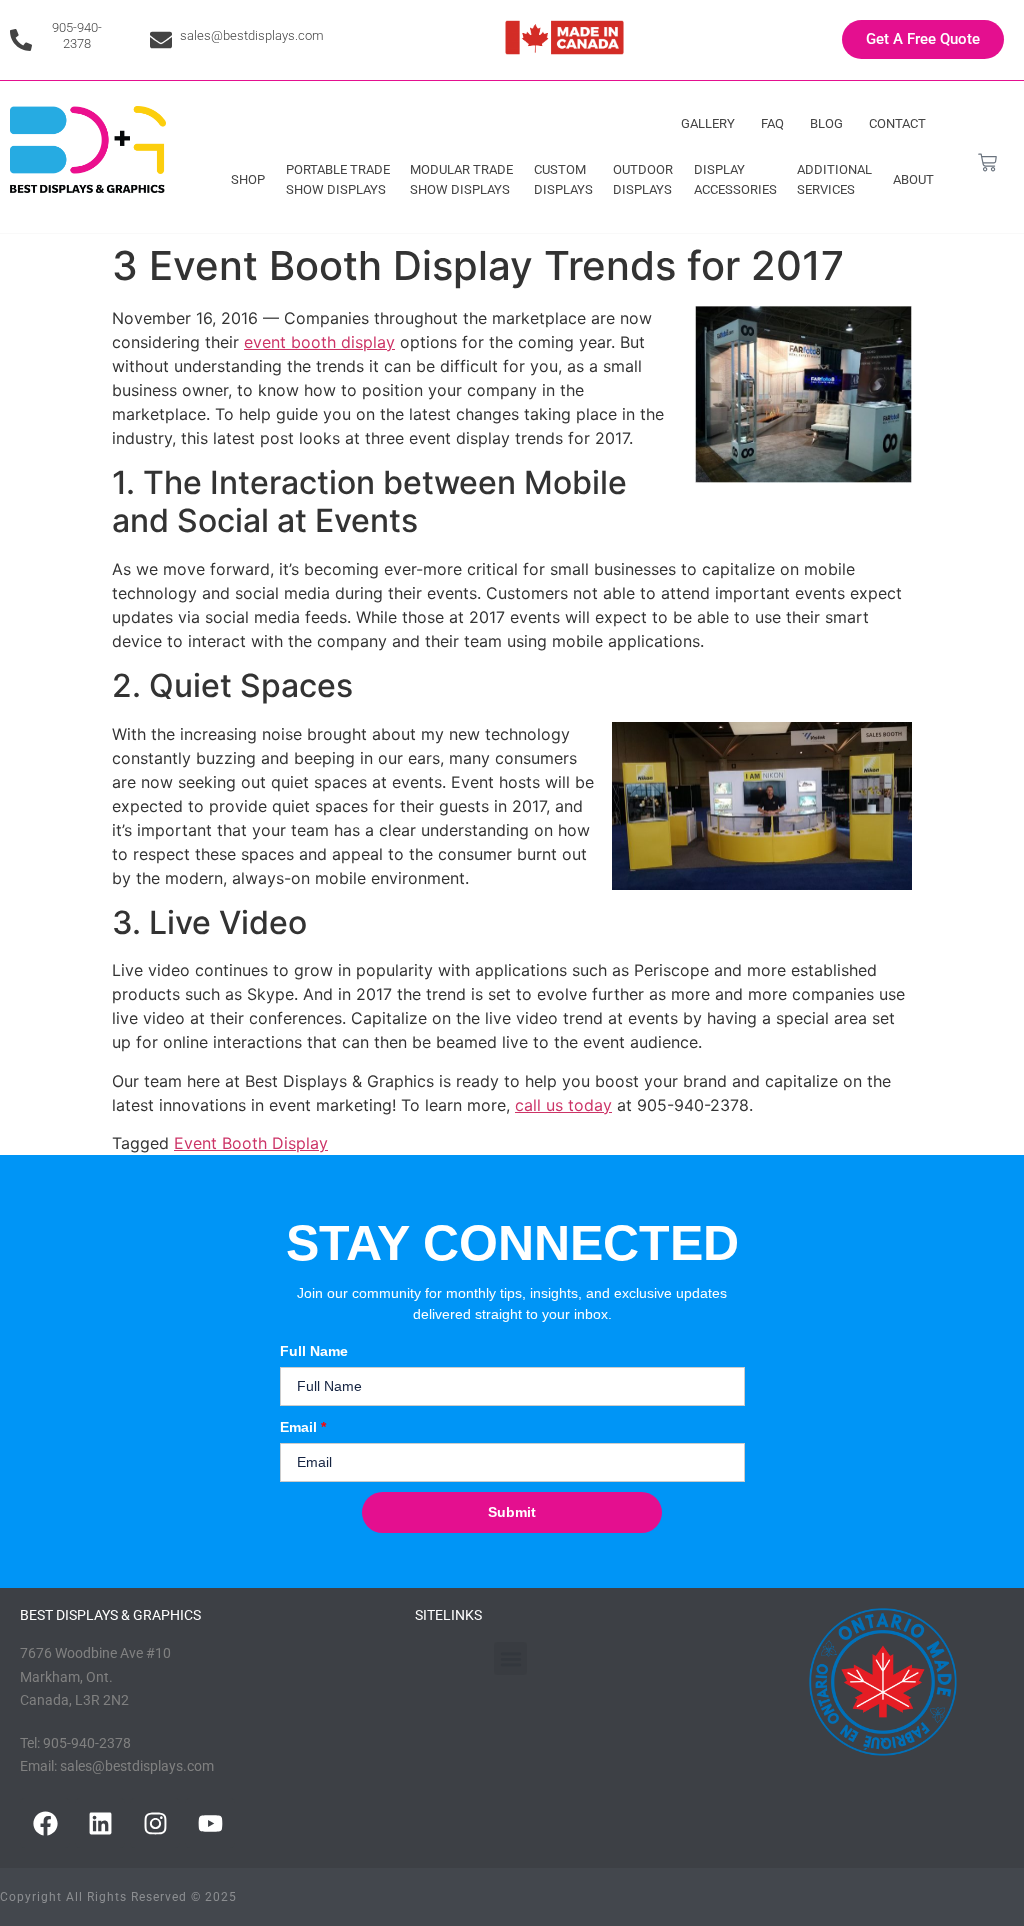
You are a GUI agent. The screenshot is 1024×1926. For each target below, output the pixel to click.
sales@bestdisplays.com (252, 35)
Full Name (314, 1351)
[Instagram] (155, 1823)
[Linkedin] (100, 1823)
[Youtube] (210, 1823)
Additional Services (834, 179)
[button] (510, 1658)
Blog (826, 123)
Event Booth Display (251, 1143)
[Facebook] (45, 1823)
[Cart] (987, 162)
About (913, 179)
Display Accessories (735, 179)
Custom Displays (563, 179)
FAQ (772, 123)
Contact (897, 123)
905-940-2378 (77, 35)
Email (303, 1427)
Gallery (708, 123)
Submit (512, 1512)
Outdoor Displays (643, 179)
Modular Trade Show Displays (461, 179)
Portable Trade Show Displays (338, 179)
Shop (248, 179)
